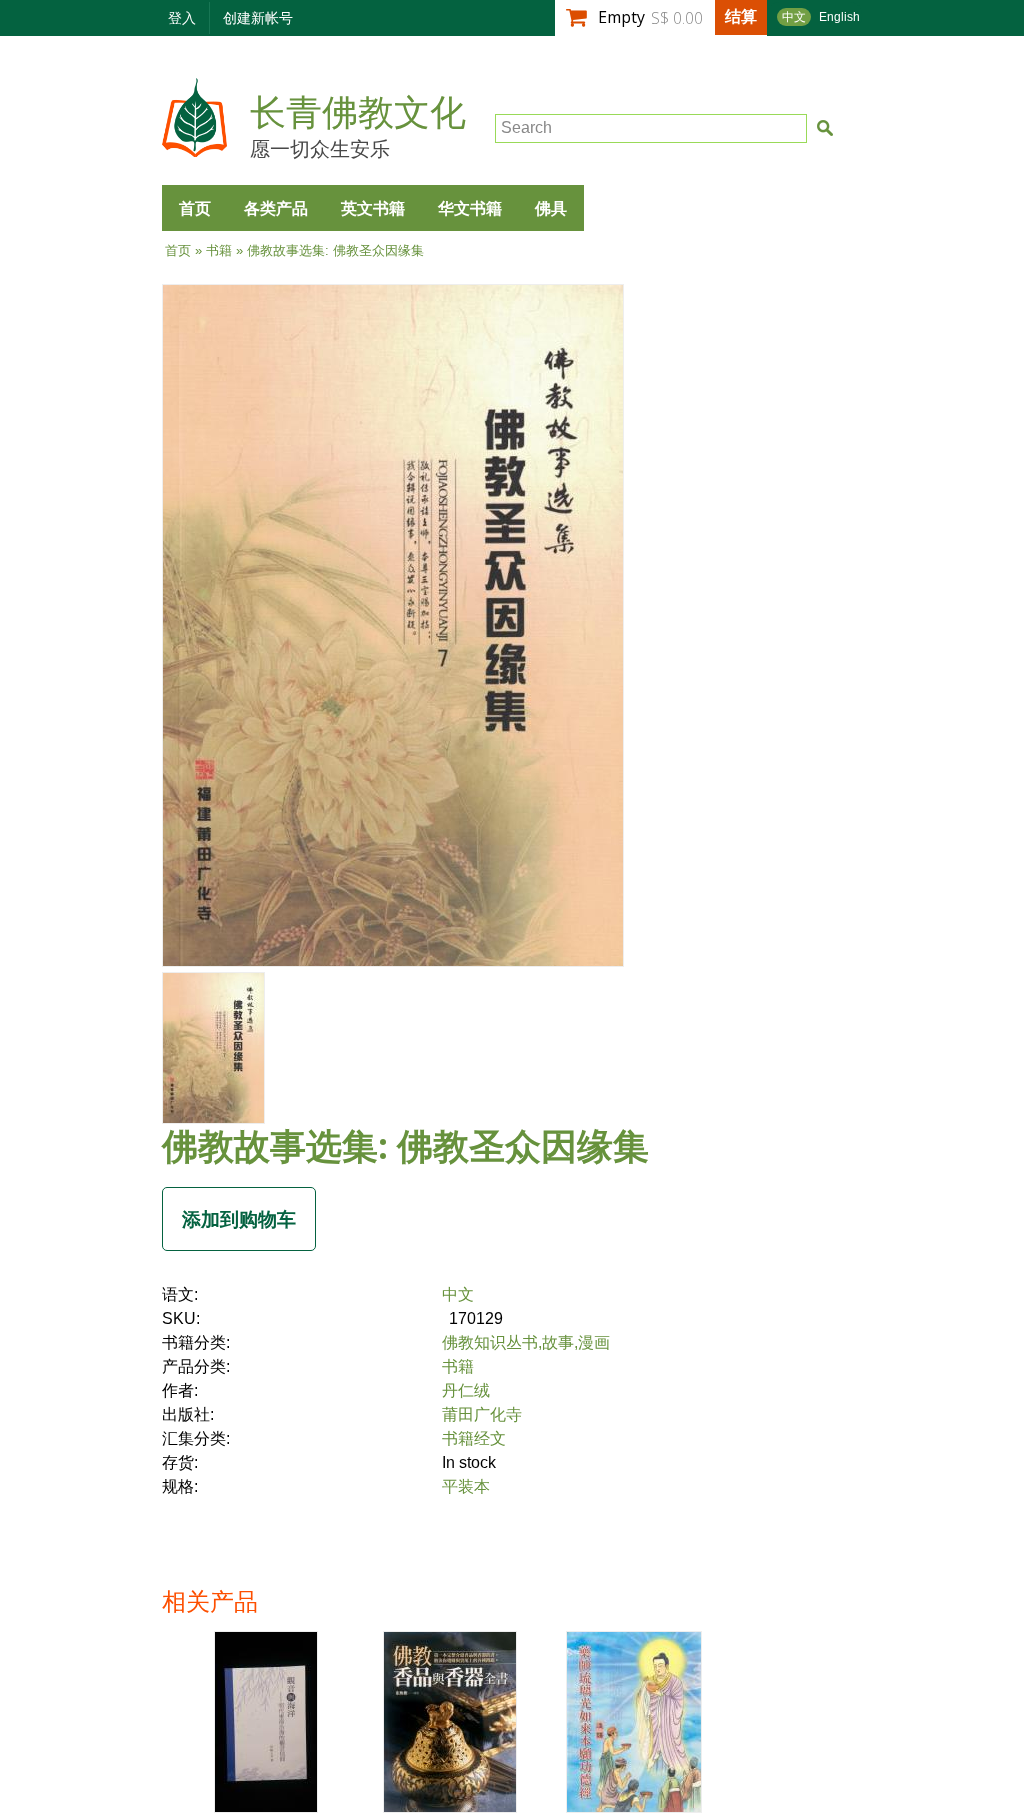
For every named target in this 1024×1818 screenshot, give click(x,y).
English (839, 17)
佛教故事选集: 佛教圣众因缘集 (405, 1145)
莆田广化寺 (482, 1414)
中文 (794, 17)
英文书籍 (373, 208)
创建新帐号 (258, 17)
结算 (741, 16)
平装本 (466, 1486)
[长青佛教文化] (194, 147)
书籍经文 (474, 1438)
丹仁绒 (466, 1390)
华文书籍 (470, 208)
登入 (182, 17)
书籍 (219, 250)
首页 (195, 208)
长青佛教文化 (358, 113)
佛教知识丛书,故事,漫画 (526, 1342)
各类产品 (276, 208)
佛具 (551, 208)
